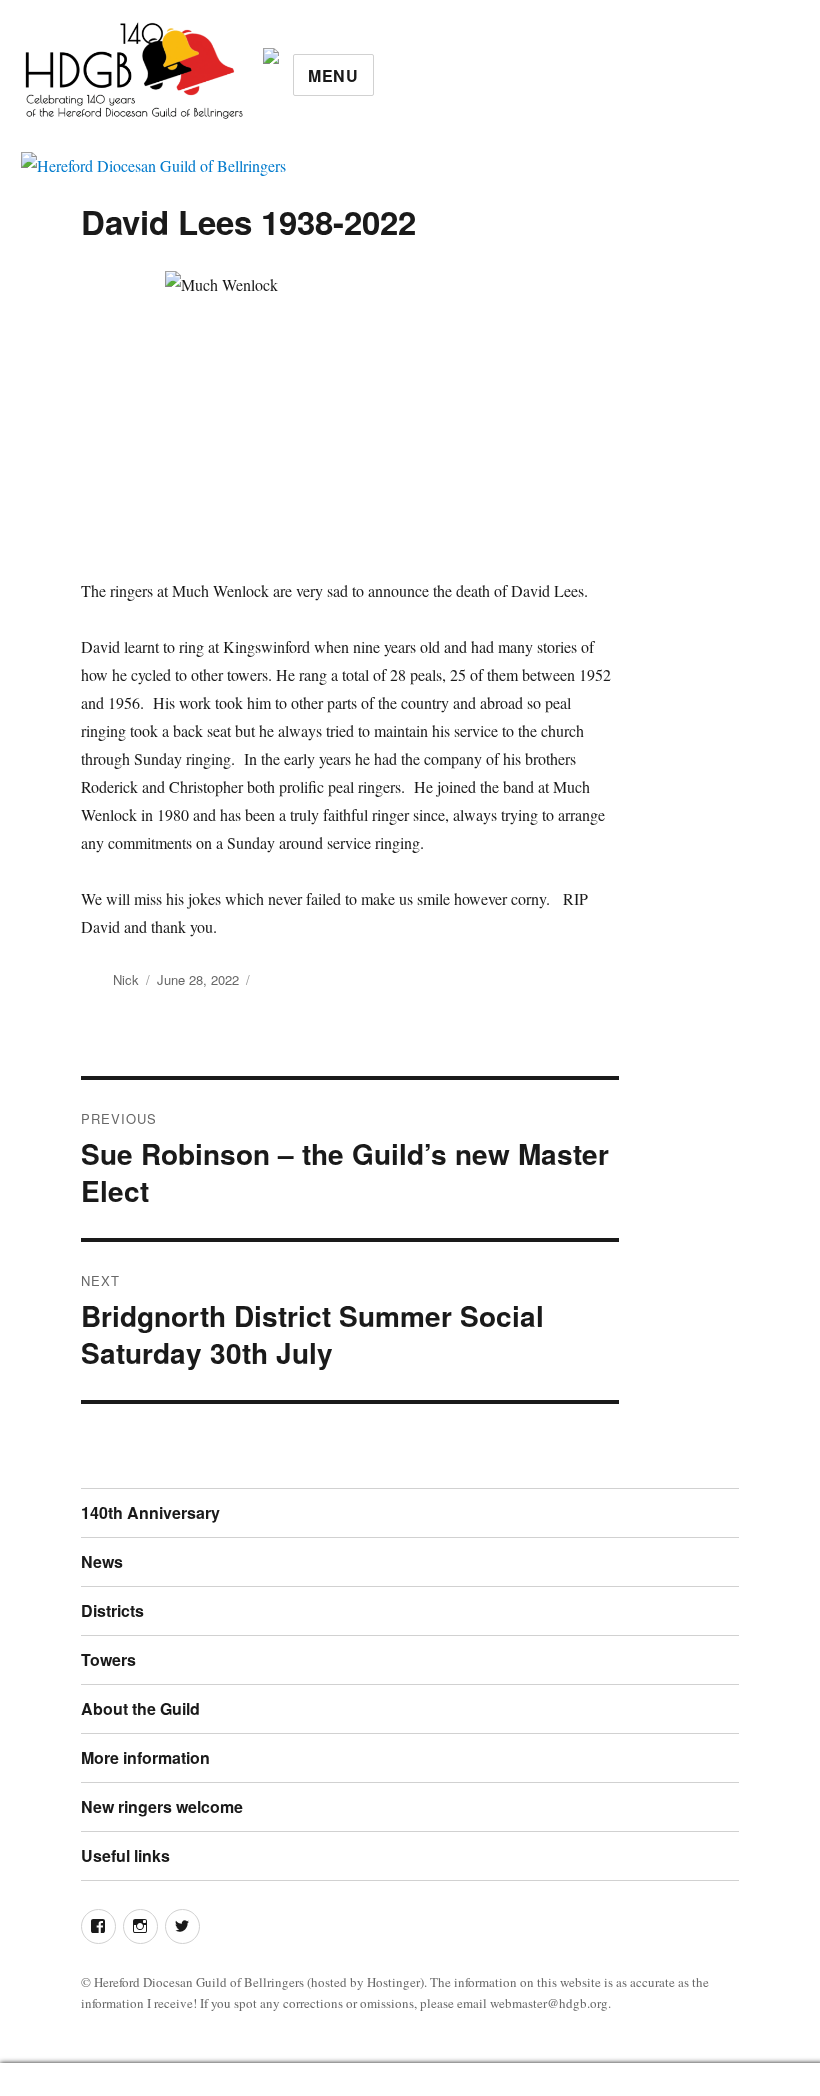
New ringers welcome (162, 1806)
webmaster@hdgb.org (549, 2003)
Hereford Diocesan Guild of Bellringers (199, 1982)
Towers (108, 1659)
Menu (333, 75)
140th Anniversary (150, 1512)
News (102, 1561)
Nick (126, 979)
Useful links (125, 1855)
